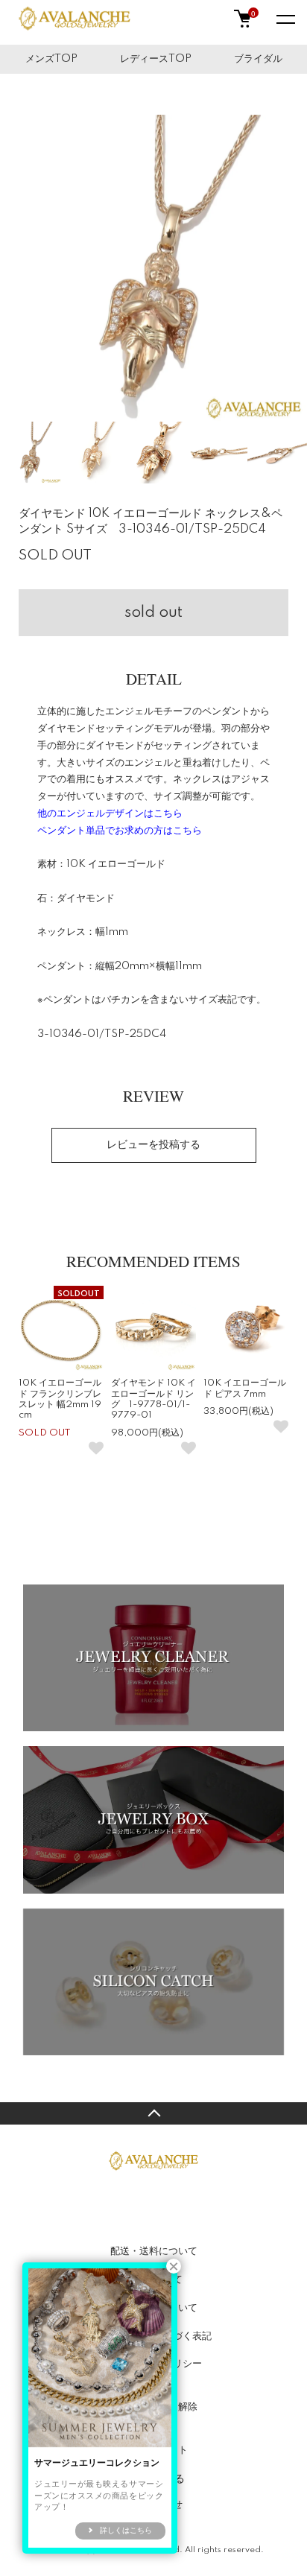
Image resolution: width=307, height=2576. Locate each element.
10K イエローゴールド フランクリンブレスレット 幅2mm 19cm (60, 1399)
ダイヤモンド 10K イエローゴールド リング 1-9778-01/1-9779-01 (153, 1399)
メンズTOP (51, 59)
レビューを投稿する (153, 1145)
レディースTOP (156, 59)
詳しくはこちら (126, 2531)
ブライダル (258, 59)
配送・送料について (154, 2251)
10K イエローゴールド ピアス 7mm (245, 1388)
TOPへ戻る (153, 2113)
